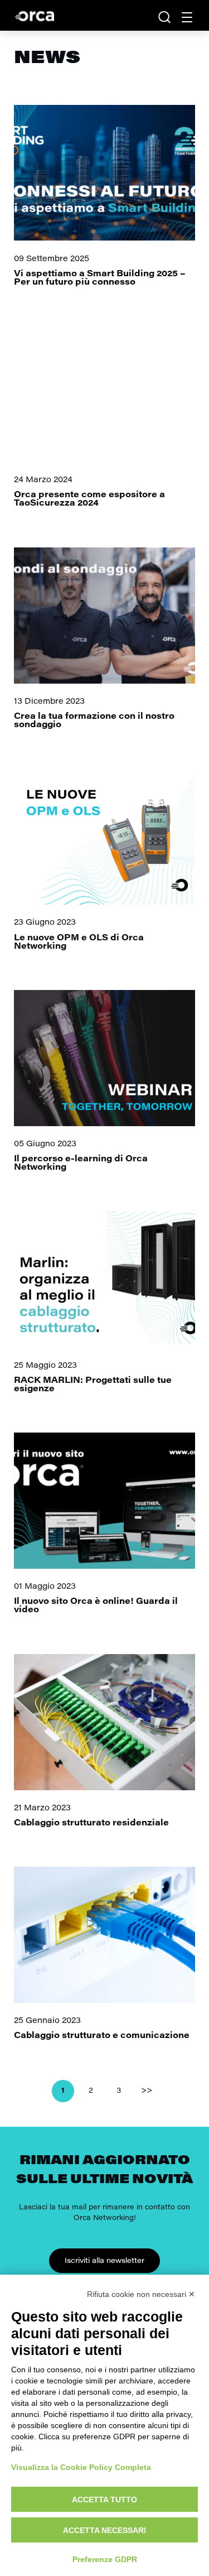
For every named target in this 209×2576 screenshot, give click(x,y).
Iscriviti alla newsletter (104, 2261)
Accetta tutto (104, 2500)
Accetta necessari (104, 2530)
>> (147, 2091)
